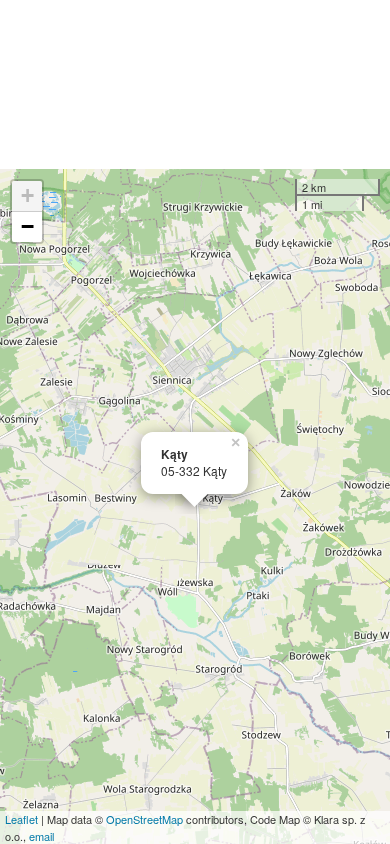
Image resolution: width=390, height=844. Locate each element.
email (41, 836)
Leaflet (21, 819)
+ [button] (27, 195)
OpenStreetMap (144, 819)
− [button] (27, 226)
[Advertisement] (195, 84)
